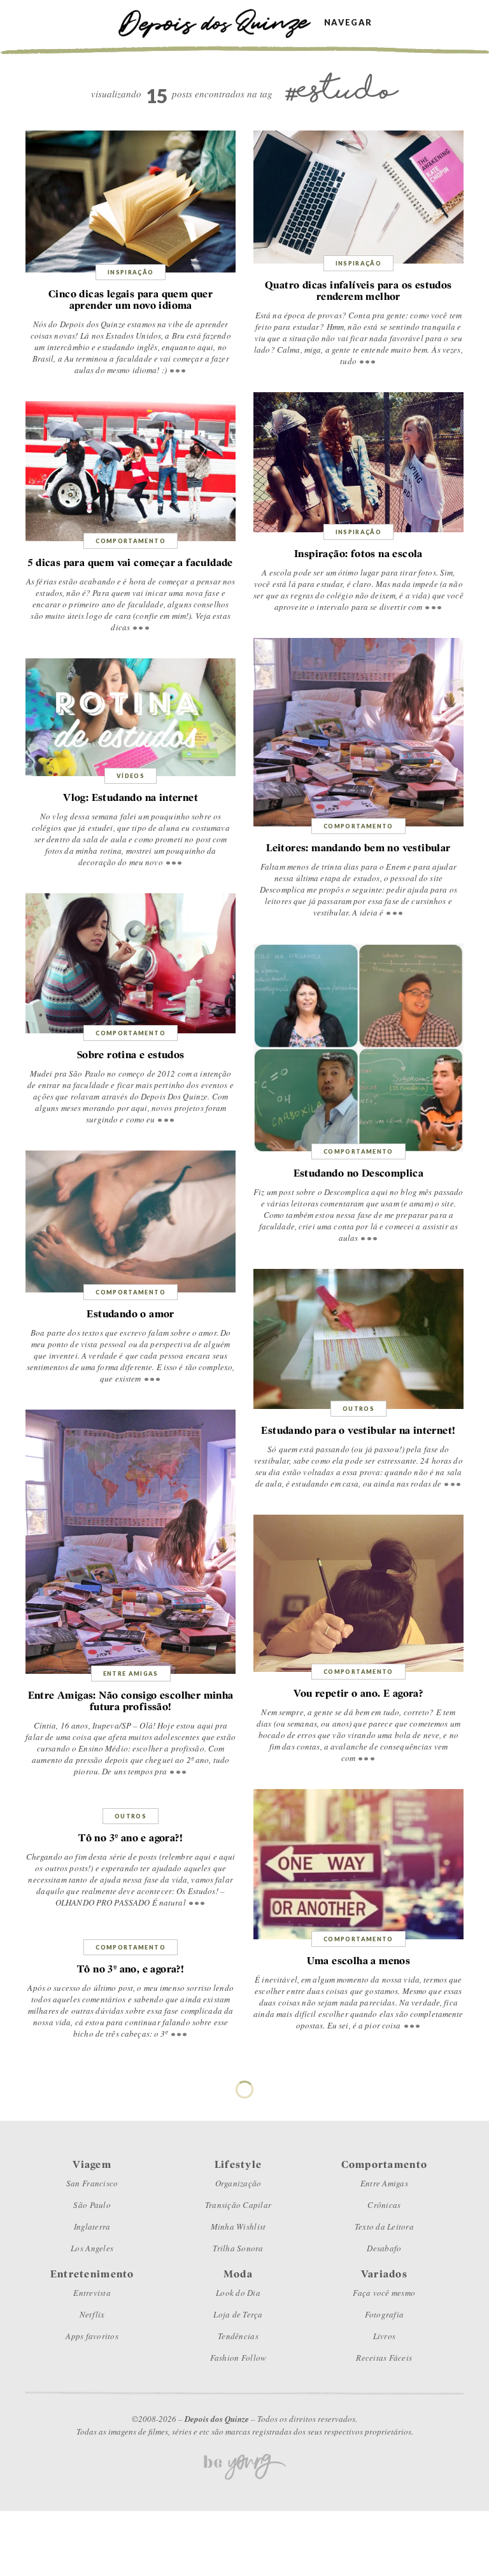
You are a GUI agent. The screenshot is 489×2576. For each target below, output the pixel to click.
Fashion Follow (238, 2358)
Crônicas (384, 2205)
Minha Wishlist (238, 2226)
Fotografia (385, 2314)
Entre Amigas (384, 2183)
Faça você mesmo (384, 2293)
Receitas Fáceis (384, 2358)
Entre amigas (131, 1674)
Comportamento (131, 541)
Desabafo (384, 2248)
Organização (238, 2183)
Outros (358, 1409)
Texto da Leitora (384, 2226)
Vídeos (131, 776)
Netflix (92, 2314)
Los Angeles (92, 2248)
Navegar (348, 23)
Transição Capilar (238, 2205)
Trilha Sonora (238, 2248)
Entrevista (92, 2293)
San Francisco (92, 2183)
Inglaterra (92, 2226)
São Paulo (92, 2205)
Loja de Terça (238, 2314)
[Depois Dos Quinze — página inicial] (221, 22)
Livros (385, 2336)
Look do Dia (238, 2293)
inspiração (131, 272)
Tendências (238, 2336)
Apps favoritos (92, 2336)
